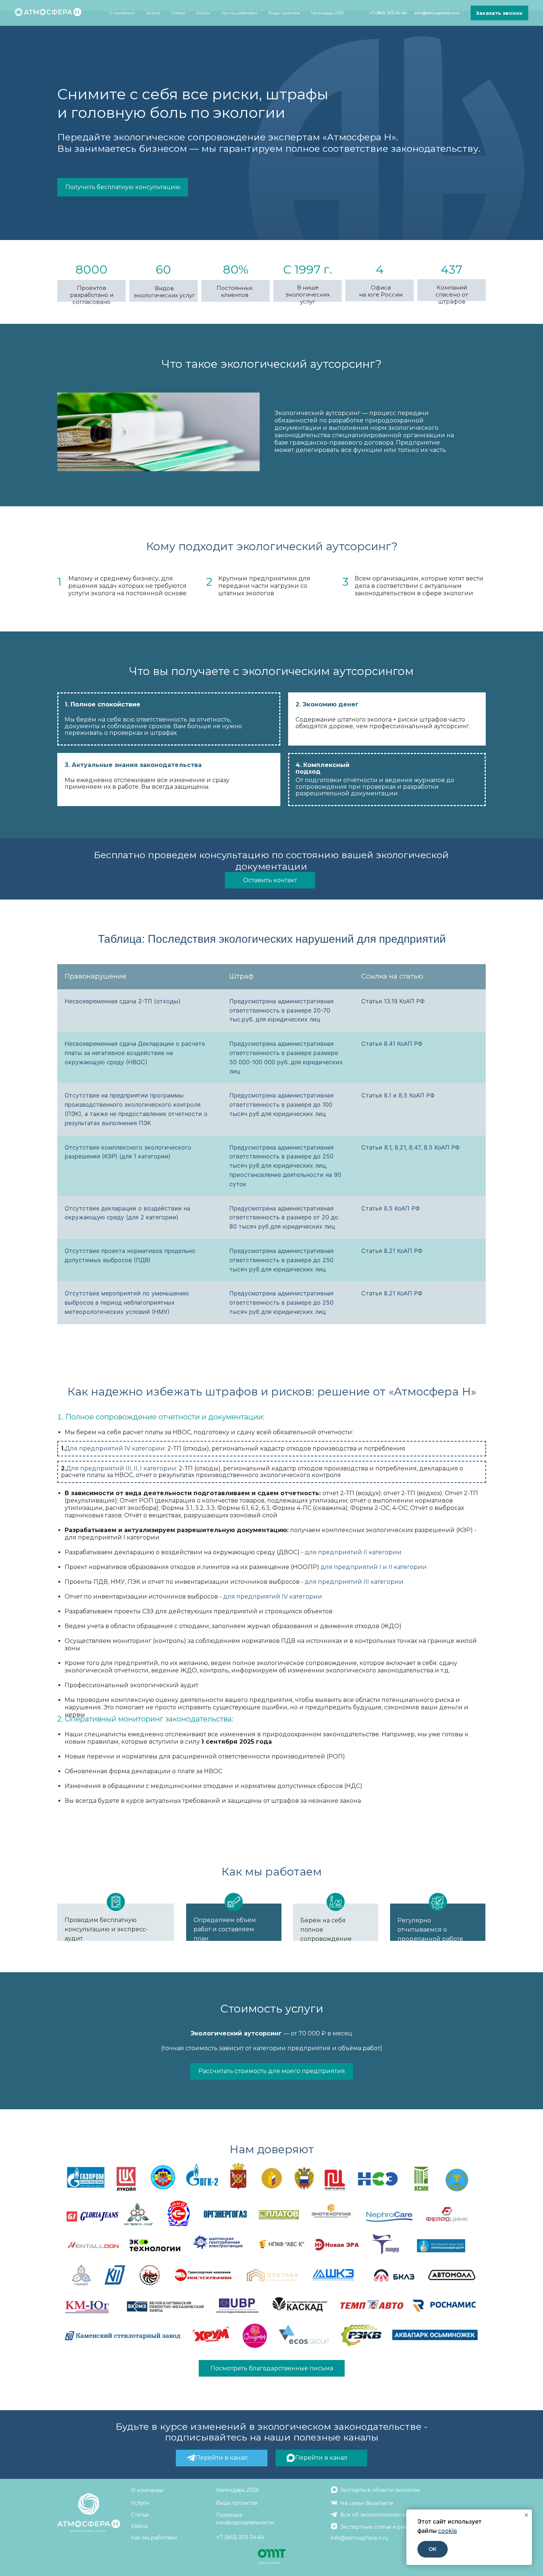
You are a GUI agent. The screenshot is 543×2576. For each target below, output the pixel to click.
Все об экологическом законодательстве (395, 2515)
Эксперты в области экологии (380, 2490)
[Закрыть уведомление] (526, 2515)
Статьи (178, 13)
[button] (499, 13)
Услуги (140, 2503)
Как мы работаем (239, 13)
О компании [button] (122, 13)
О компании (147, 2490)
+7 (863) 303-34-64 (388, 13)
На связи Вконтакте (367, 2503)
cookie (448, 2531)
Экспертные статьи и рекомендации (389, 2527)
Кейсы (203, 13)
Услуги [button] (153, 13)
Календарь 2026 (327, 13)
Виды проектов (284, 13)
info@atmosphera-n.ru (437, 13)
